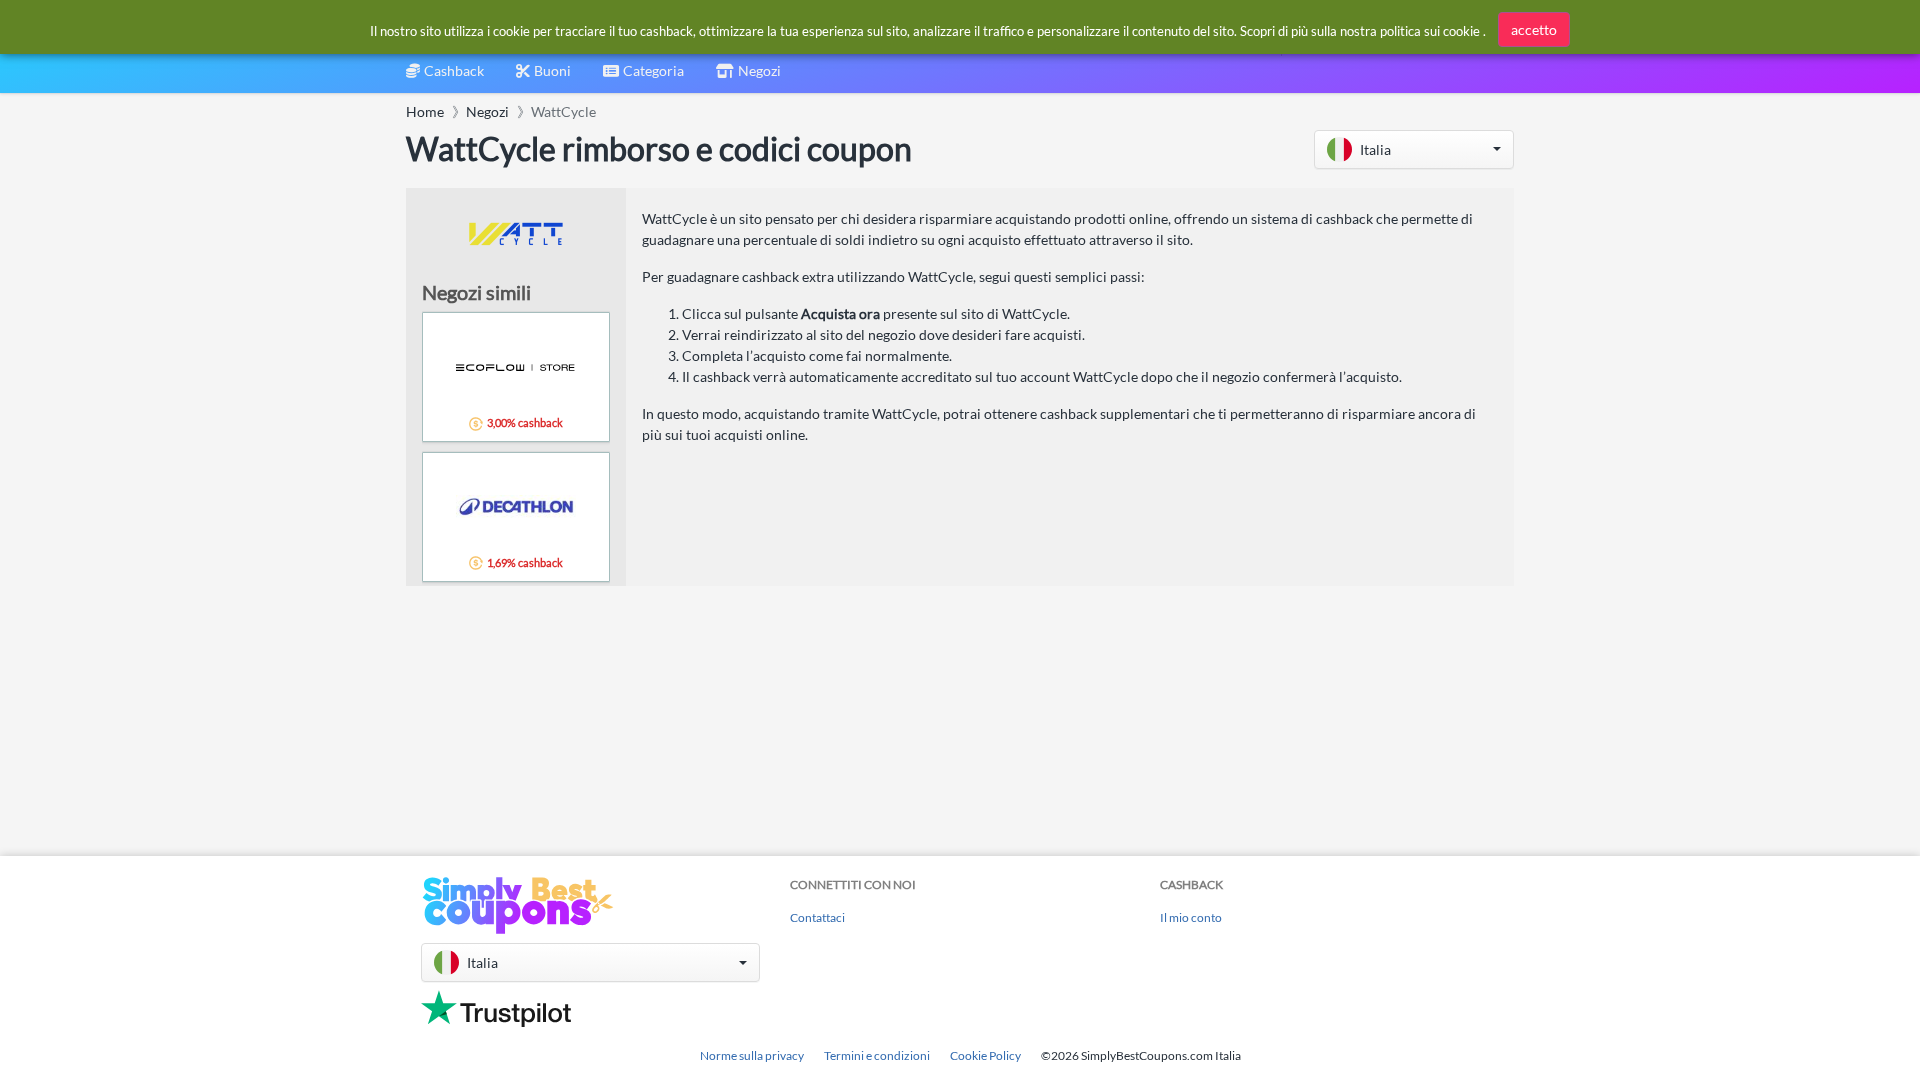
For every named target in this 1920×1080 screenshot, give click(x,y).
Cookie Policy (985, 1055)
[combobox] (643, 77)
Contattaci (817, 917)
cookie (1461, 31)
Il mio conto (1191, 917)
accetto (1534, 29)
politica (1400, 31)
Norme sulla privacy (752, 1055)
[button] (1414, 149)
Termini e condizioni (877, 1055)
